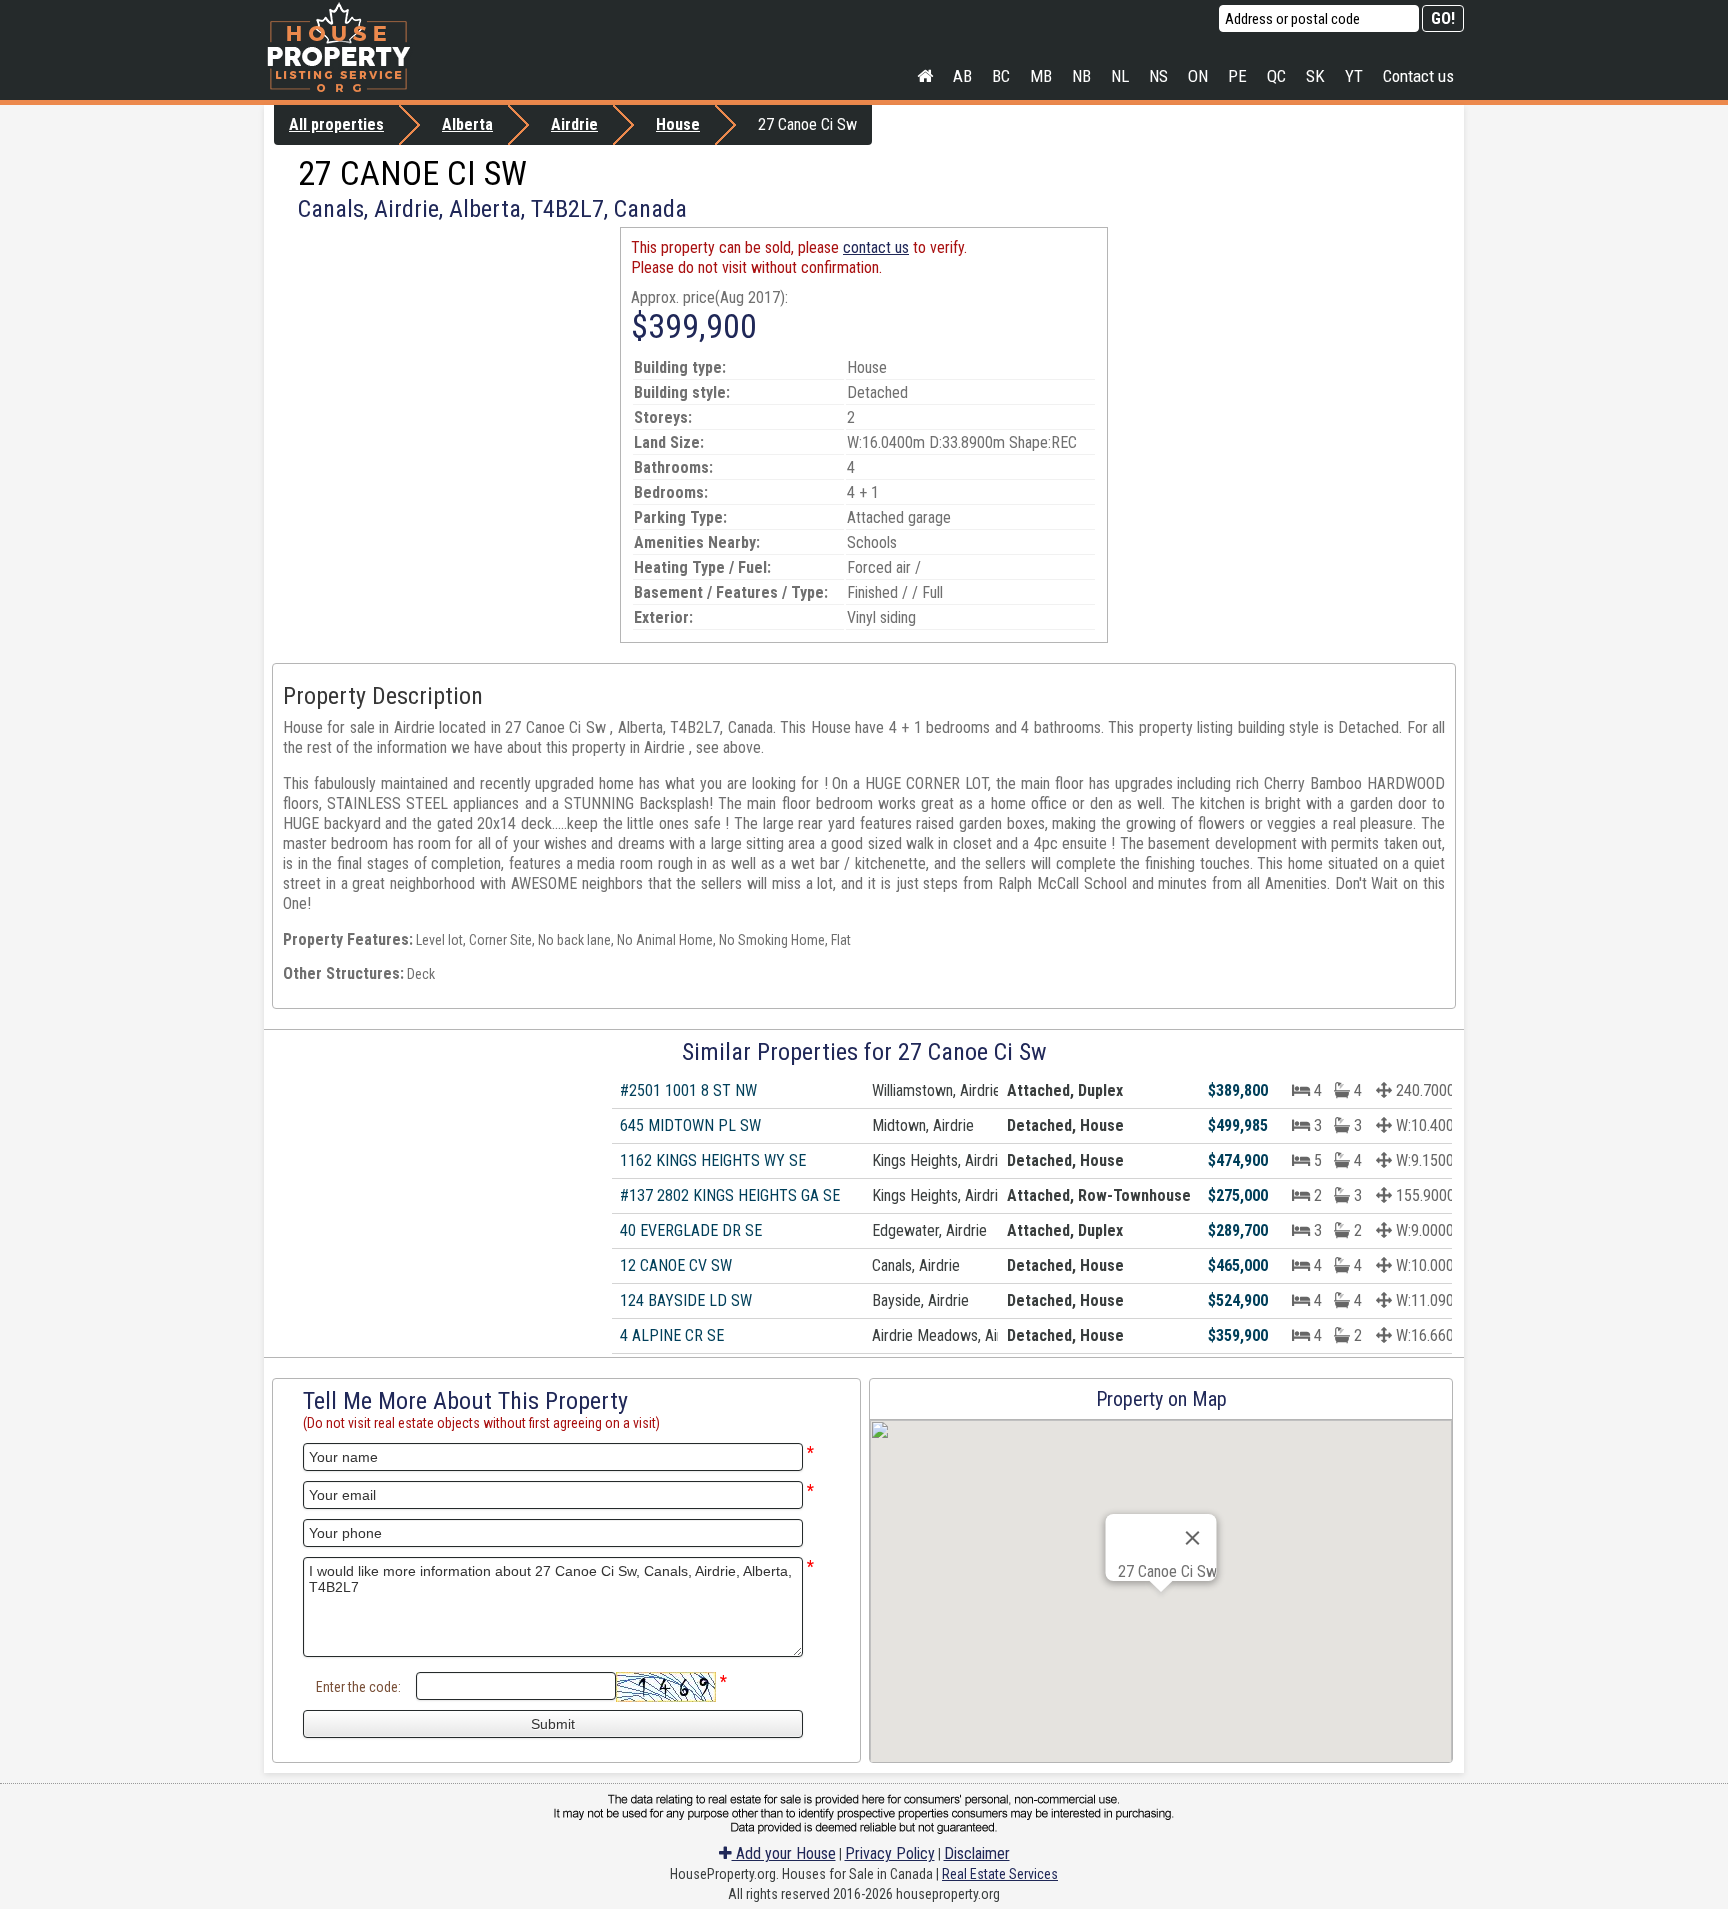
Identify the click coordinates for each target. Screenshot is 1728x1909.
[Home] (925, 76)
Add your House (784, 1853)
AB (962, 76)
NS (1158, 76)
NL (1120, 76)
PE (1237, 76)
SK (1315, 76)
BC (1001, 76)
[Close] (1193, 1538)
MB (1041, 76)
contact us (876, 247)
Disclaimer (977, 1853)
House (678, 124)
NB (1081, 76)
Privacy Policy (890, 1853)
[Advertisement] (442, 367)
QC (1276, 76)
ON (1198, 76)
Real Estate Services (1000, 1874)
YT (1354, 76)
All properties (336, 124)
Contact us (1418, 76)
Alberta (467, 124)
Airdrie (574, 124)
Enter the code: (358, 1687)
